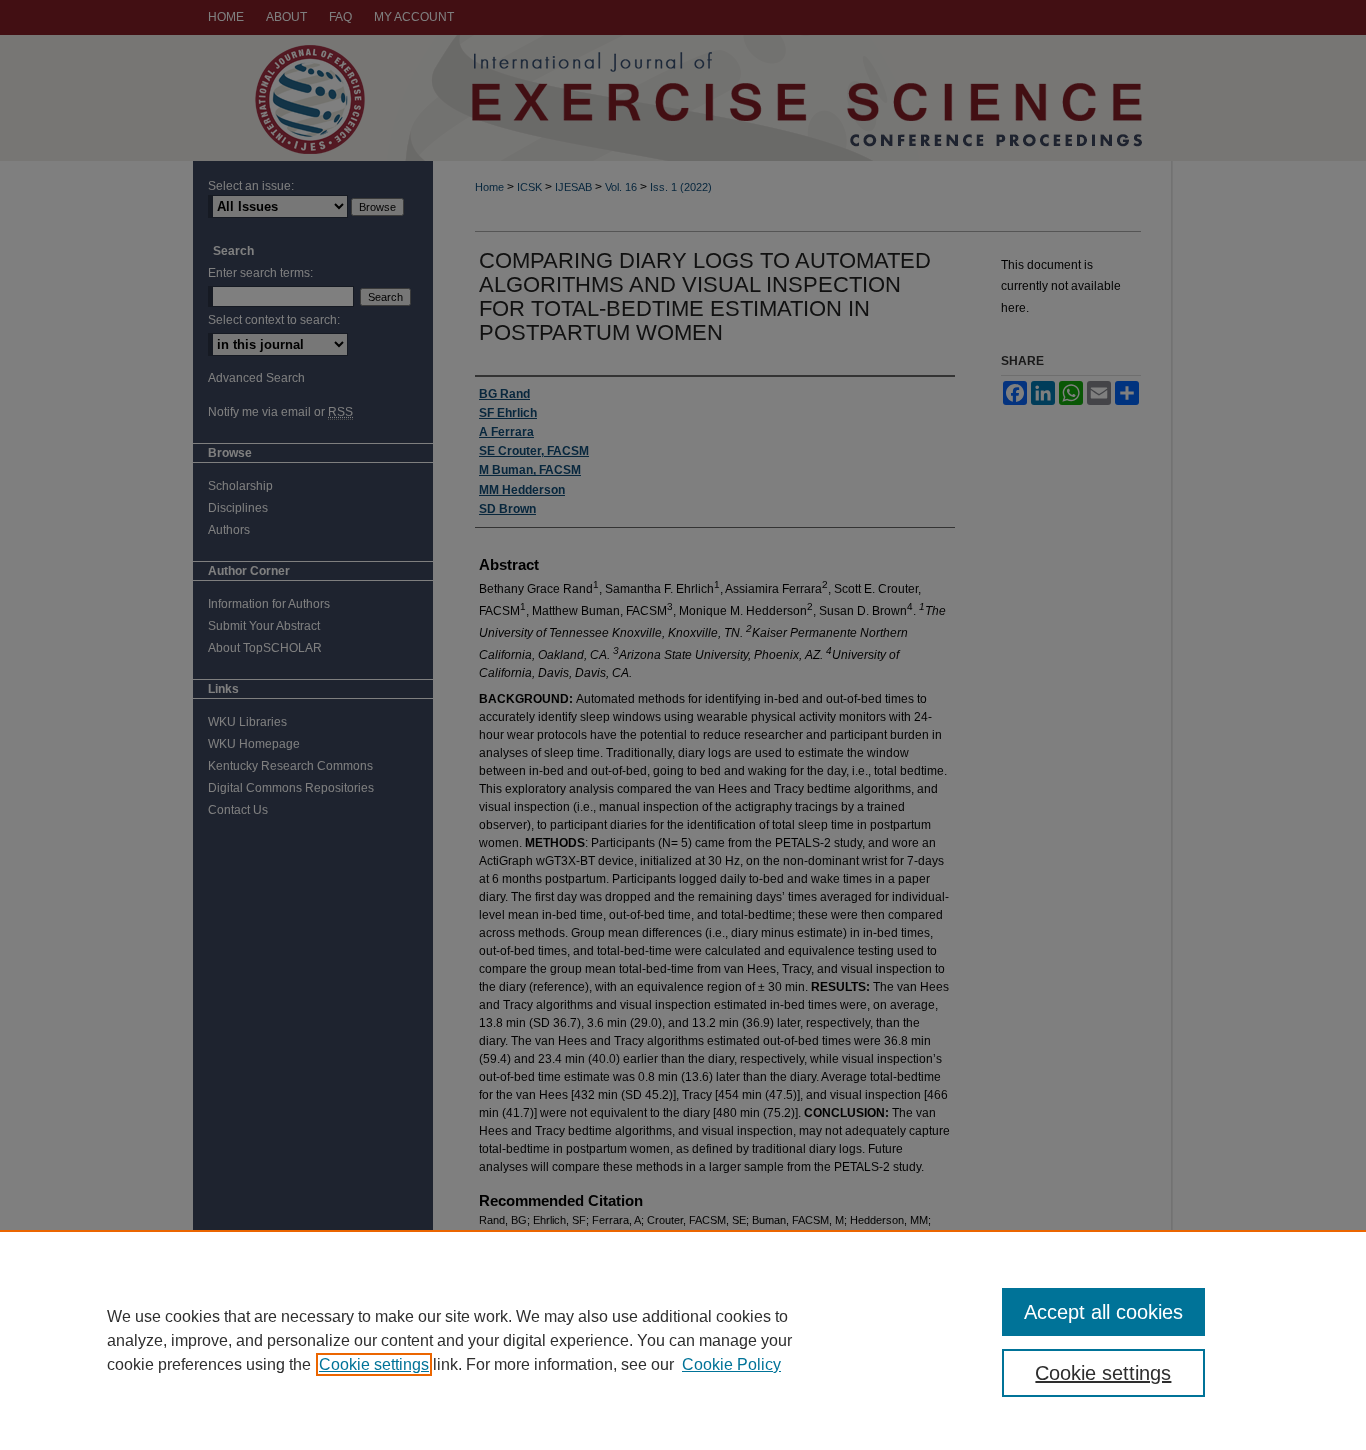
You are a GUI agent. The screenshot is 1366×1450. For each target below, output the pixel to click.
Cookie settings (374, 1364)
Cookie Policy (731, 1364)
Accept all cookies (1103, 1312)
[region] (683, 1340)
